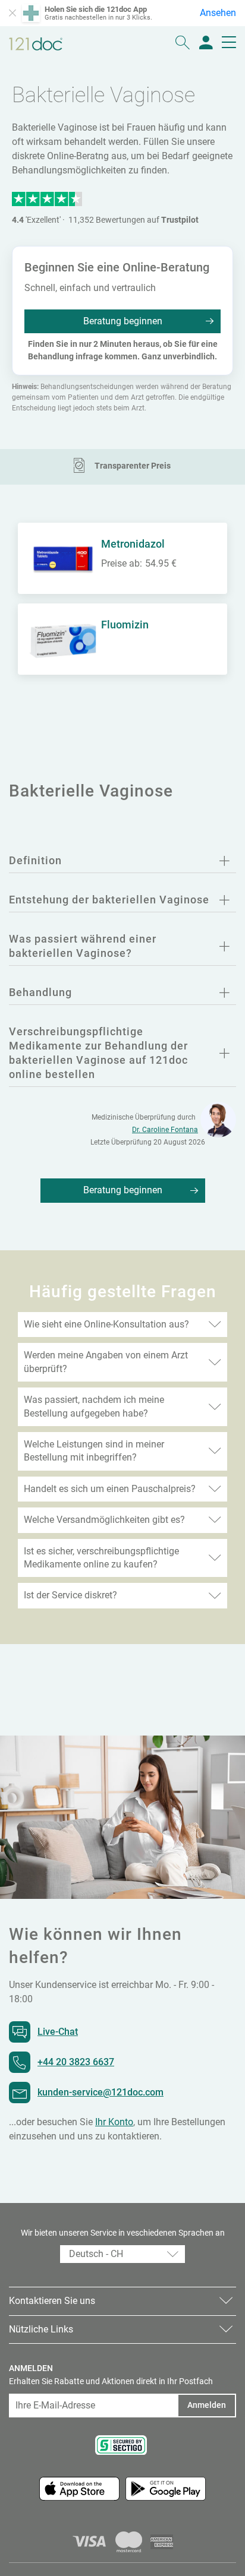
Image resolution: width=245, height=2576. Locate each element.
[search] (183, 44)
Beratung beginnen (123, 321)
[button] (122, 2254)
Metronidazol (133, 544)
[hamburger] (229, 44)
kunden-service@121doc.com (100, 2092)
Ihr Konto (114, 2122)
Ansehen (218, 13)
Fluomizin (125, 625)
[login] (206, 44)
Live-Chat (58, 2032)
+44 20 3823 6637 (76, 2062)
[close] (12, 13)
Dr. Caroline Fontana (165, 1130)
